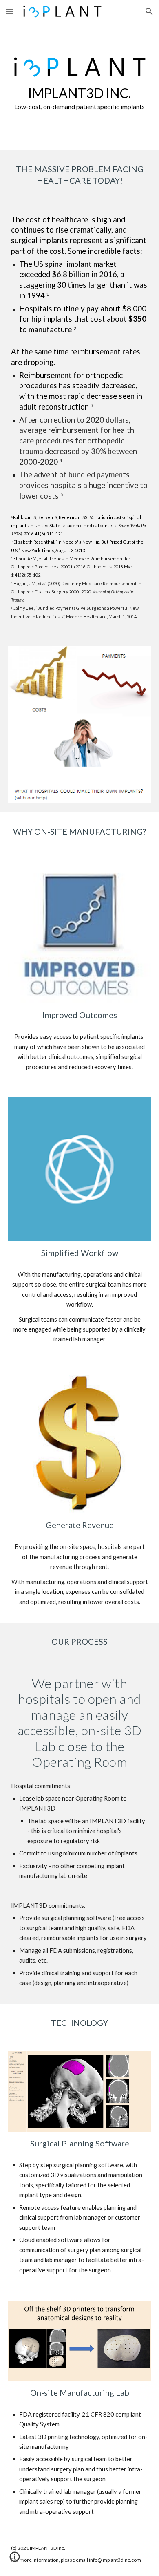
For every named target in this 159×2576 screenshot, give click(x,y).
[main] (79, 98)
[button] (10, 11)
